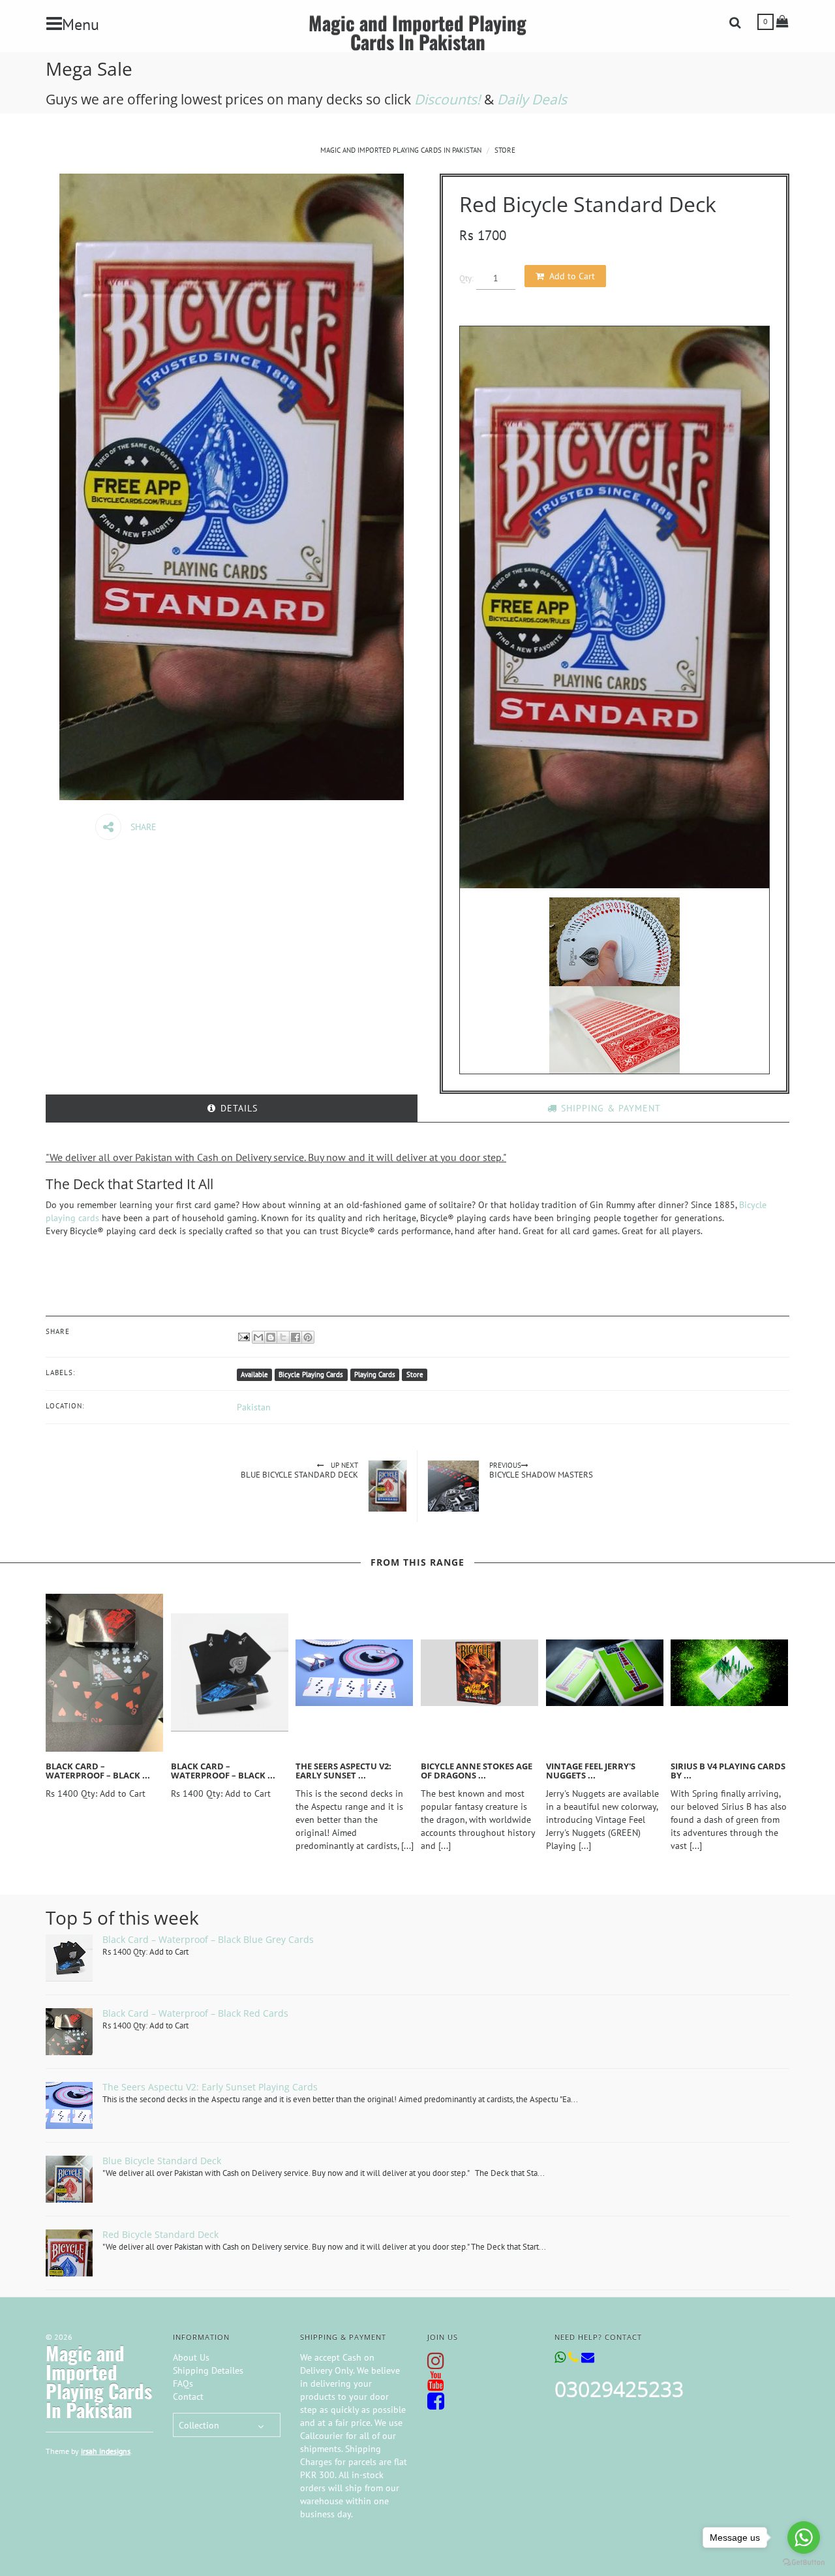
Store (505, 150)
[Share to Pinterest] (308, 1337)
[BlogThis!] (271, 1337)
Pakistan (254, 1407)
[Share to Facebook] (296, 1337)
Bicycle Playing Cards (311, 1374)
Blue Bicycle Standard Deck (162, 2161)
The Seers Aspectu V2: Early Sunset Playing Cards (210, 2087)
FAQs (183, 2383)
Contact (188, 2397)
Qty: (466, 278)
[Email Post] (243, 1336)
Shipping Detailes (208, 2370)
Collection (199, 2425)
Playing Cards (375, 1374)
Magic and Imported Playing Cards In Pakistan (417, 32)
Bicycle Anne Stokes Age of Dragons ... (477, 1771)
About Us (191, 2357)
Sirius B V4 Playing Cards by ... (728, 1771)
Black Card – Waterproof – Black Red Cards (195, 2013)
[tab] (232, 1108)
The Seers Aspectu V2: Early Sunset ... (343, 1771)
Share (142, 827)
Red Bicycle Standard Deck (160, 2234)
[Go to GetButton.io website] (804, 2563)
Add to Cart (572, 276)
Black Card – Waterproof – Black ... (98, 1771)
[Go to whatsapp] (804, 2537)
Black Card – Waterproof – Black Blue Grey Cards (208, 1939)
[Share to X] (283, 1337)
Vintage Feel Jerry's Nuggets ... (591, 1771)
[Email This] (258, 1337)
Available (254, 1374)
